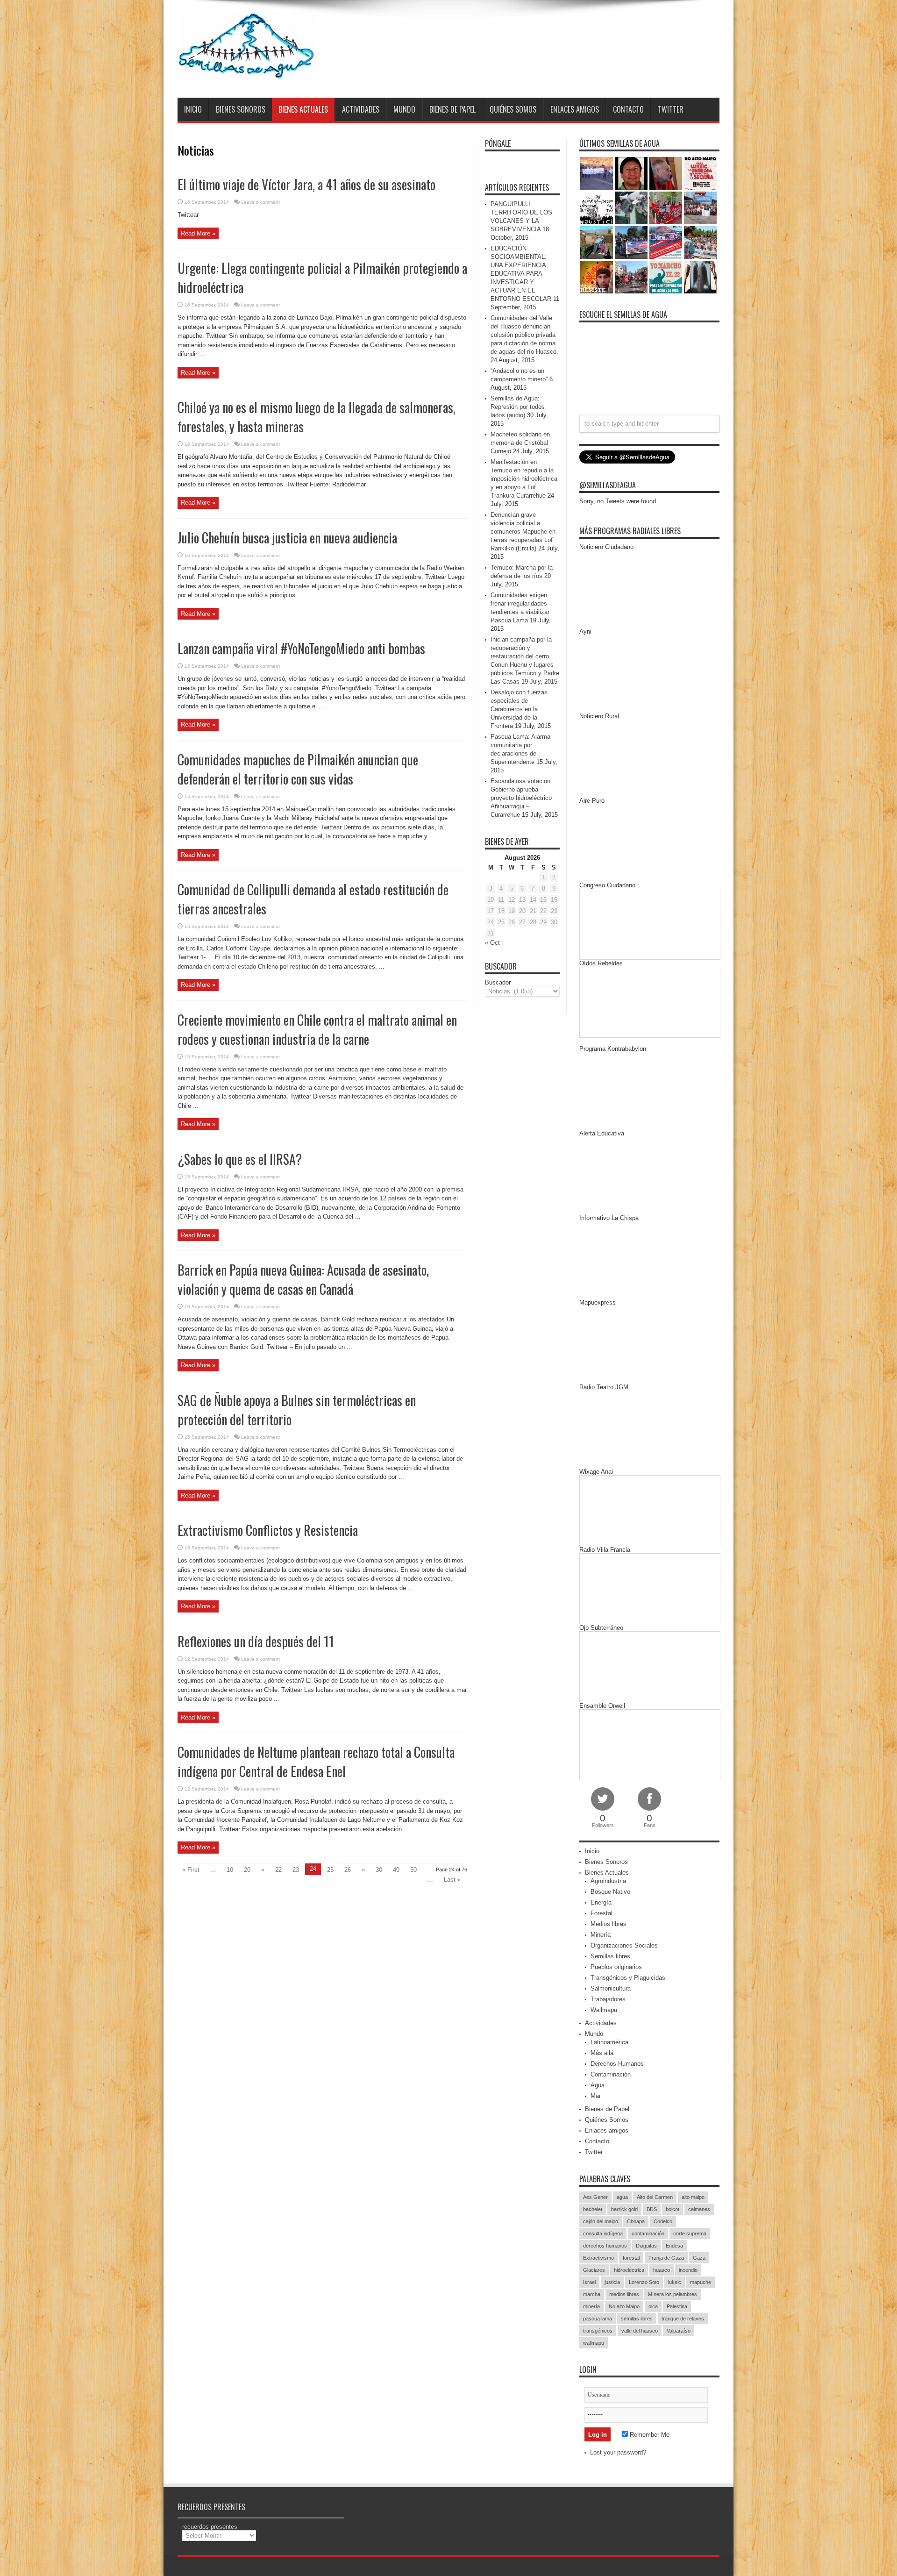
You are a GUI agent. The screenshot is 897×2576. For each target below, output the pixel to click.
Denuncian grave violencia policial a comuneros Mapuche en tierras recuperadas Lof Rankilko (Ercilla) (523, 532)
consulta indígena (603, 2233)
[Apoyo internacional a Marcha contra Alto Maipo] (666, 173)
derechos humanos (605, 2246)
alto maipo (693, 2197)
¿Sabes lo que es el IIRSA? (240, 1159)
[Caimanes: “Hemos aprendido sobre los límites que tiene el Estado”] (597, 243)
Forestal (602, 1913)
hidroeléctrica (629, 2270)
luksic (675, 2282)
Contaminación (611, 2074)
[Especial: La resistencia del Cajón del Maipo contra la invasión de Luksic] (700, 243)
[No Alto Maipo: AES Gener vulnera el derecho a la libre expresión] (700, 173)
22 (278, 1870)
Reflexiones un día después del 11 (256, 1641)
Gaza (699, 2258)
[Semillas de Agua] (248, 74)
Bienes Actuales (303, 109)
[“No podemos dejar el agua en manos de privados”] (666, 277)
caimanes (699, 2209)
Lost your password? (618, 2452)
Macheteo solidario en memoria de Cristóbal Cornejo (520, 443)
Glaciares (594, 2270)
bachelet (593, 2209)
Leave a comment (260, 202)
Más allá (602, 2053)
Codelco (663, 2221)
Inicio (193, 109)
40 (396, 1870)
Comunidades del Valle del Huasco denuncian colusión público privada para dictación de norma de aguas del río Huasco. (524, 335)
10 (230, 1870)
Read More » (198, 233)
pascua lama (598, 2319)
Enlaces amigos (575, 109)
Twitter (671, 109)
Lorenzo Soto (644, 2282)
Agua (598, 2085)
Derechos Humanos (617, 2064)
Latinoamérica (609, 2042)
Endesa (674, 2246)
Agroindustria (608, 1881)
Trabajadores (608, 1999)
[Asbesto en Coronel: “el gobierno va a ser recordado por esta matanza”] (700, 277)
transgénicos (598, 2331)
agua (622, 2197)
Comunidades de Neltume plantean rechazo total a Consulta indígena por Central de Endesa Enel (316, 1762)
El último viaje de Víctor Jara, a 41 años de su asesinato (306, 184)
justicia (612, 2282)
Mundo (404, 109)
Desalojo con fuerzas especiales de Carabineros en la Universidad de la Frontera (519, 709)
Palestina (677, 2306)
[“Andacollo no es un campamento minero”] (597, 173)
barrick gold (624, 2209)
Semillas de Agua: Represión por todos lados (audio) (518, 407)
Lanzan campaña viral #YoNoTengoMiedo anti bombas (301, 648)
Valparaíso (679, 2331)
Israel (589, 2282)
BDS (652, 2209)
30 (379, 1870)
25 (330, 1870)
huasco (662, 2270)
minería (591, 2306)
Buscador (498, 982)
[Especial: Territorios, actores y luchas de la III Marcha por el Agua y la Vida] (631, 277)
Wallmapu (604, 2010)
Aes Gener (595, 2197)
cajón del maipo (601, 2221)
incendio (688, 2270)
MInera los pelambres (673, 2294)
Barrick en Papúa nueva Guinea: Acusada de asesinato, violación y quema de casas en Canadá (303, 1279)
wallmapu (594, 2343)
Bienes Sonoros (241, 109)
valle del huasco (640, 2331)
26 (348, 1870)
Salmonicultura (611, 1988)
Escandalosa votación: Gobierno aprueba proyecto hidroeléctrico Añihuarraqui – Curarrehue (521, 798)
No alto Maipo (624, 2306)
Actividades (361, 109)
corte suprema (690, 2233)
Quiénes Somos (513, 109)
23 (296, 1870)
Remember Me (649, 2435)
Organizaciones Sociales (624, 1945)
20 (247, 1870)
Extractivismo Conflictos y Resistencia (268, 1530)
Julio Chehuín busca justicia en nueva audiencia (287, 538)
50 (413, 1870)
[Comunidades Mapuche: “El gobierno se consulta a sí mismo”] (631, 208)
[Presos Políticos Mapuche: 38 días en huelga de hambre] (597, 277)
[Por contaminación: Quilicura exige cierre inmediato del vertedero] (666, 243)
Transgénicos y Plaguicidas (628, 1978)
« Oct (492, 943)
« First (191, 1870)
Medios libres (609, 1924)
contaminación (648, 2233)
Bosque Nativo (610, 1892)
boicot (673, 2209)
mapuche (701, 2282)
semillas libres (637, 2319)
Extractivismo (598, 2258)
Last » (452, 1880)
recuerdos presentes (210, 2527)
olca (653, 2306)
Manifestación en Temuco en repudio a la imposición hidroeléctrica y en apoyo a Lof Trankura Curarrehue (524, 479)
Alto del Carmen (655, 2197)
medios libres (624, 2294)
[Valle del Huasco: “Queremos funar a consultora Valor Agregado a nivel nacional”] (666, 208)
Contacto (628, 109)
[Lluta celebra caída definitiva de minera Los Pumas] (631, 243)
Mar (596, 2096)
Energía (601, 1902)
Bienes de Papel (452, 109)
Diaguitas (646, 2246)
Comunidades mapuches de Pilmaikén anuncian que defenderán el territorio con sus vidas (298, 769)
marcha (592, 2294)
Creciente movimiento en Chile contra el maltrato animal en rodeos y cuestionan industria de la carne (317, 1029)
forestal (631, 2258)
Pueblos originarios (616, 1967)
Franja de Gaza (666, 2258)
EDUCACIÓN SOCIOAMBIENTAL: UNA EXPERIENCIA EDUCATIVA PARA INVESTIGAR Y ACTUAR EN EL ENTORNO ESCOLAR (521, 274)
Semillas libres (610, 1956)
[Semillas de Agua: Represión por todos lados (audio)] (631, 173)
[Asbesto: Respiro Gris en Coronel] (597, 208)
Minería (601, 1935)
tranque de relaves (683, 2319)
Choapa (636, 2221)
